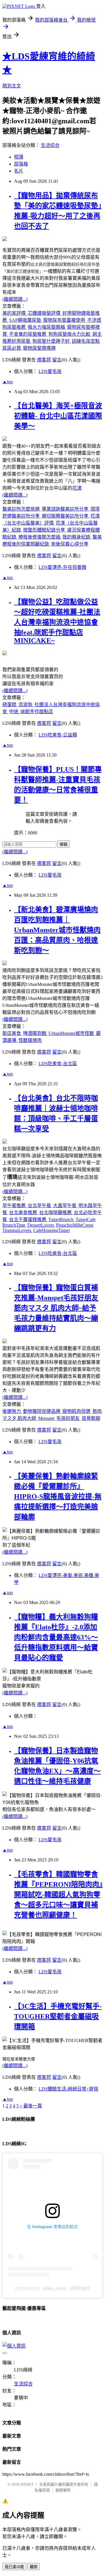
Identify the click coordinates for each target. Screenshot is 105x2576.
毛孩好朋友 (69, 1418)
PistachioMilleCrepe (75, 1225)
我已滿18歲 (14, 2567)
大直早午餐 (65, 1206)
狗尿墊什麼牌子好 (52, 341)
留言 (57, 360)
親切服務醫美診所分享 (66, 516)
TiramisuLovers (17, 1230)
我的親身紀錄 (77, 537)
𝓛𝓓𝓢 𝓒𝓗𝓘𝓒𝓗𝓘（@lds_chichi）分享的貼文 (53, 2288)
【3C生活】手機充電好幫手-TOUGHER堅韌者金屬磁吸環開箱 (58, 2016)
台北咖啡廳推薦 (56, 1213)
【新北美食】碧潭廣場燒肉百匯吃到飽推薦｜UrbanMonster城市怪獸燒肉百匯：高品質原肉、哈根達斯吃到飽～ (57, 930)
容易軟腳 (91, 1418)
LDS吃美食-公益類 (58, 735)
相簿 (19, 157)
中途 (14, 712)
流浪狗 (26, 705)
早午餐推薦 (15, 1206)
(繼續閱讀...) (15, 299)
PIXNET (27, 2484)
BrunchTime (14, 1225)
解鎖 (64, 844)
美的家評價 (15, 313)
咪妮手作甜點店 (37, 712)
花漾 (77, 488)
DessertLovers (41, 1225)
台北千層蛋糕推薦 (28, 1220)
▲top (8, 382)
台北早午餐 (40, 1206)
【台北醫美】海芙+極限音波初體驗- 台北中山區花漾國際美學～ (58, 416)
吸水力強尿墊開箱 (47, 327)
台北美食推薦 (24, 1213)
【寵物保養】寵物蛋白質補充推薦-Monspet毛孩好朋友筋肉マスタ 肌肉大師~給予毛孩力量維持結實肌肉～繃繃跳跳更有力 (56, 1308)
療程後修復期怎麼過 (40, 537)
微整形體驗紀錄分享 (45, 530)
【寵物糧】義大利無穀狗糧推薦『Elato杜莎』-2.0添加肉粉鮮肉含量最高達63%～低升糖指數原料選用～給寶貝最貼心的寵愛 (56, 1637)
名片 (19, 171)
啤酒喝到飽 (35, 1033)
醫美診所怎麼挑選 (22, 509)
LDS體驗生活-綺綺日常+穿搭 (68, 2089)
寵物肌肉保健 (77, 1411)
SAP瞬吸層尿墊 (26, 320)
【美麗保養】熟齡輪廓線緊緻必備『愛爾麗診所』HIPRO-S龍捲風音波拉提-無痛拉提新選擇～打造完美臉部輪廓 (58, 1497)
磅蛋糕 (10, 705)
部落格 (21, 164)
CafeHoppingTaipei (51, 1230)
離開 (34, 2567)
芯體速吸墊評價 (45, 313)
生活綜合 (50, 145)
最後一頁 (33, 2106)
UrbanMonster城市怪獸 (72, 1033)
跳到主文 (12, 86)
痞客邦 (44, 360)
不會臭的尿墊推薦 (28, 334)
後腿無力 (12, 1411)
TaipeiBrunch (62, 1220)
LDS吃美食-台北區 (58, 1064)
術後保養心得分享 (70, 544)
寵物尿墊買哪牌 (39, 348)
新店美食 (12, 1033)
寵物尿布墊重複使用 (65, 320)
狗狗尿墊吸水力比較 (70, 334)
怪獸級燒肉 (30, 1040)
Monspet (47, 1418)
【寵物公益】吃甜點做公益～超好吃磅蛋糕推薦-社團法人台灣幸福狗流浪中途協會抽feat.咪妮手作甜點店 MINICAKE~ (57, 621)
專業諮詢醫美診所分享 (66, 509)
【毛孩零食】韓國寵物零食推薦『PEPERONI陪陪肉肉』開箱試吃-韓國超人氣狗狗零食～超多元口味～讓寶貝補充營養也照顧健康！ (58, 1895)
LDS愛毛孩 (50, 371)
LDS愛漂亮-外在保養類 (62, 567)
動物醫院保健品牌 (42, 1411)
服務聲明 (63, 2490)
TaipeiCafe (86, 1220)
